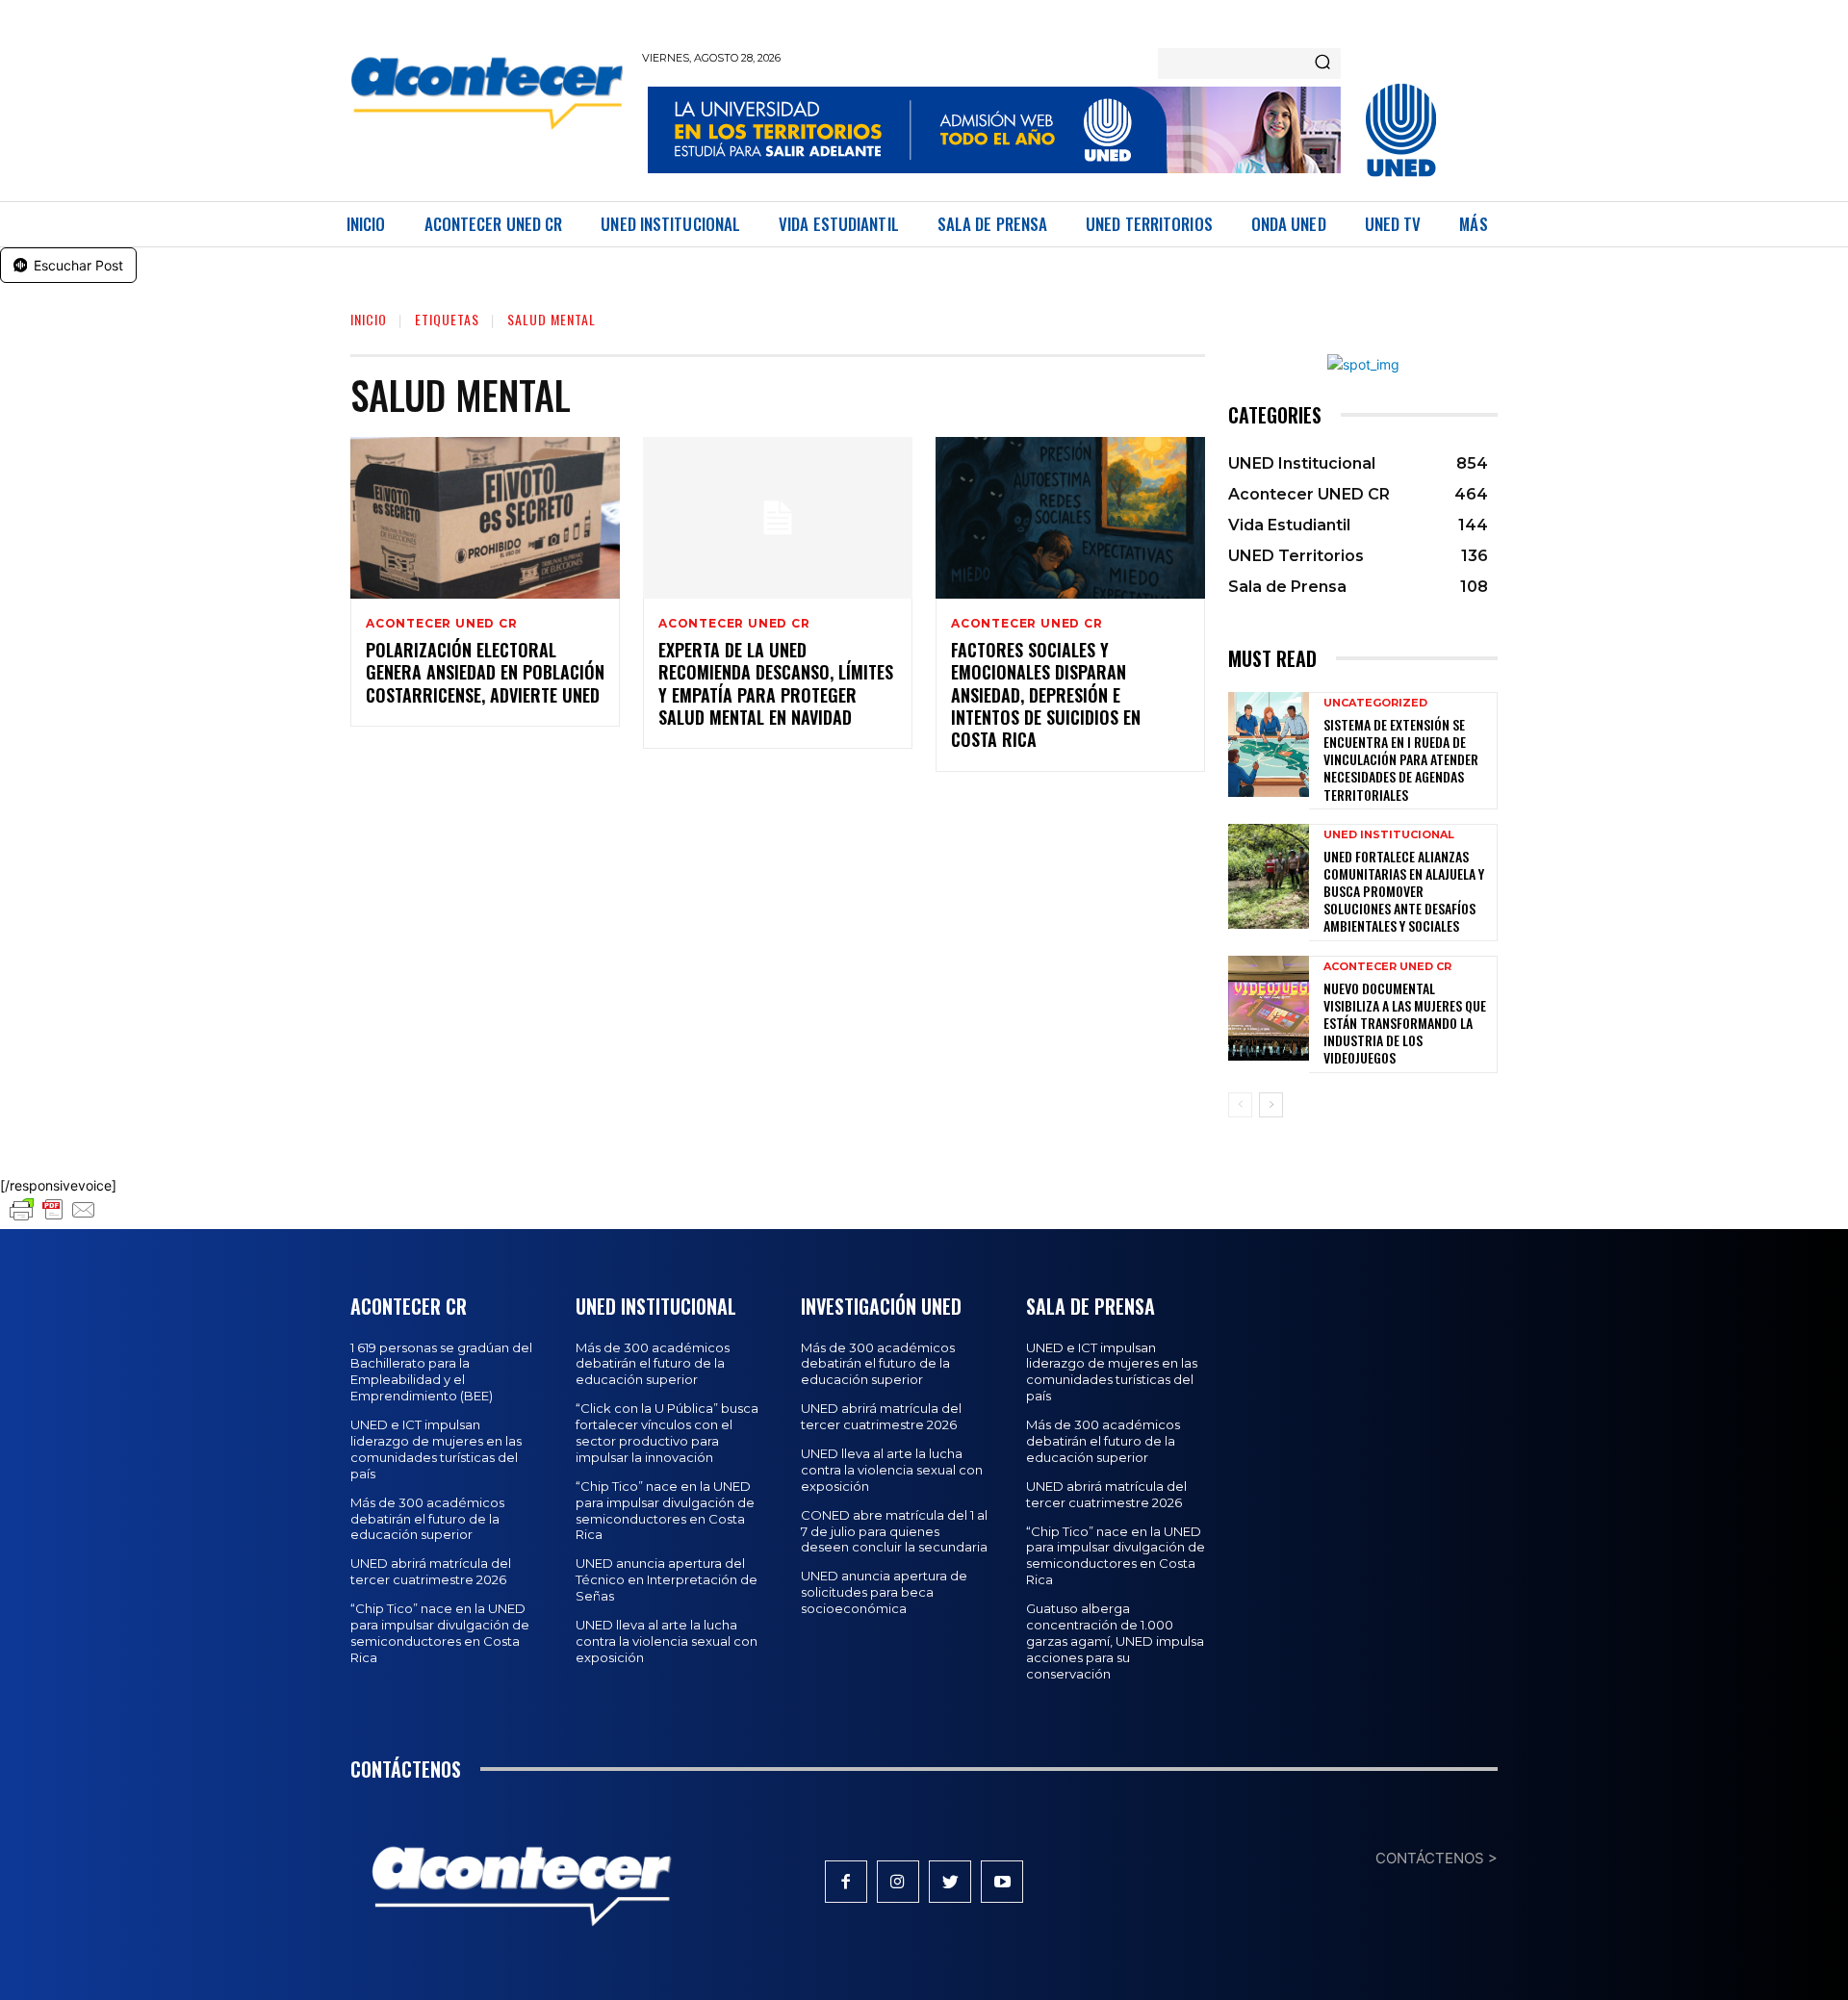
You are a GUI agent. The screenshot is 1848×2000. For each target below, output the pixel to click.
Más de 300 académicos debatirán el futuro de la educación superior (427, 1519)
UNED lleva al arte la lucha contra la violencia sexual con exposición (667, 1641)
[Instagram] (898, 1882)
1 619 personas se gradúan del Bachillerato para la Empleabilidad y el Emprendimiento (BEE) (441, 1372)
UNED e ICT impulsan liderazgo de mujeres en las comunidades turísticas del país (436, 1449)
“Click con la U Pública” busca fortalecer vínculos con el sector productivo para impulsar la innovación (667, 1433)
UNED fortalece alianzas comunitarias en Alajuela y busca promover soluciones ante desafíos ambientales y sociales (1404, 891)
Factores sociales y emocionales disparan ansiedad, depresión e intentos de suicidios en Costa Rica (1046, 695)
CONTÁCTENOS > (1437, 1858)
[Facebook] (846, 1882)
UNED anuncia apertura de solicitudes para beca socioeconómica (884, 1592)
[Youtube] (1002, 1882)
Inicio (369, 319)
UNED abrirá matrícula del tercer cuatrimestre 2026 (431, 1571)
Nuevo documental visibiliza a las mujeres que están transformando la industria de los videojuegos (1405, 1023)
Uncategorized (1375, 703)
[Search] (1322, 64)
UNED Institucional (1389, 835)
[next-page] (1271, 1105)
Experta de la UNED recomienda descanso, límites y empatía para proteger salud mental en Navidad (776, 683)
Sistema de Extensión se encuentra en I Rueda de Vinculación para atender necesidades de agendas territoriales (1401, 759)
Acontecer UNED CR (442, 624)
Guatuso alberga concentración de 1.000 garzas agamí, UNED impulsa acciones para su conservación (1115, 1641)
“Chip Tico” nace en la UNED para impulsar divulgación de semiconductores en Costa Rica (440, 1633)
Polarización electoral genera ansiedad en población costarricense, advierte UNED (485, 672)
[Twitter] (950, 1882)
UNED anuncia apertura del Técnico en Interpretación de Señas (667, 1579)
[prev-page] (1240, 1105)
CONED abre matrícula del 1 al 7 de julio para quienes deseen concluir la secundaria (894, 1531)
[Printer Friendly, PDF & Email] (53, 1219)
